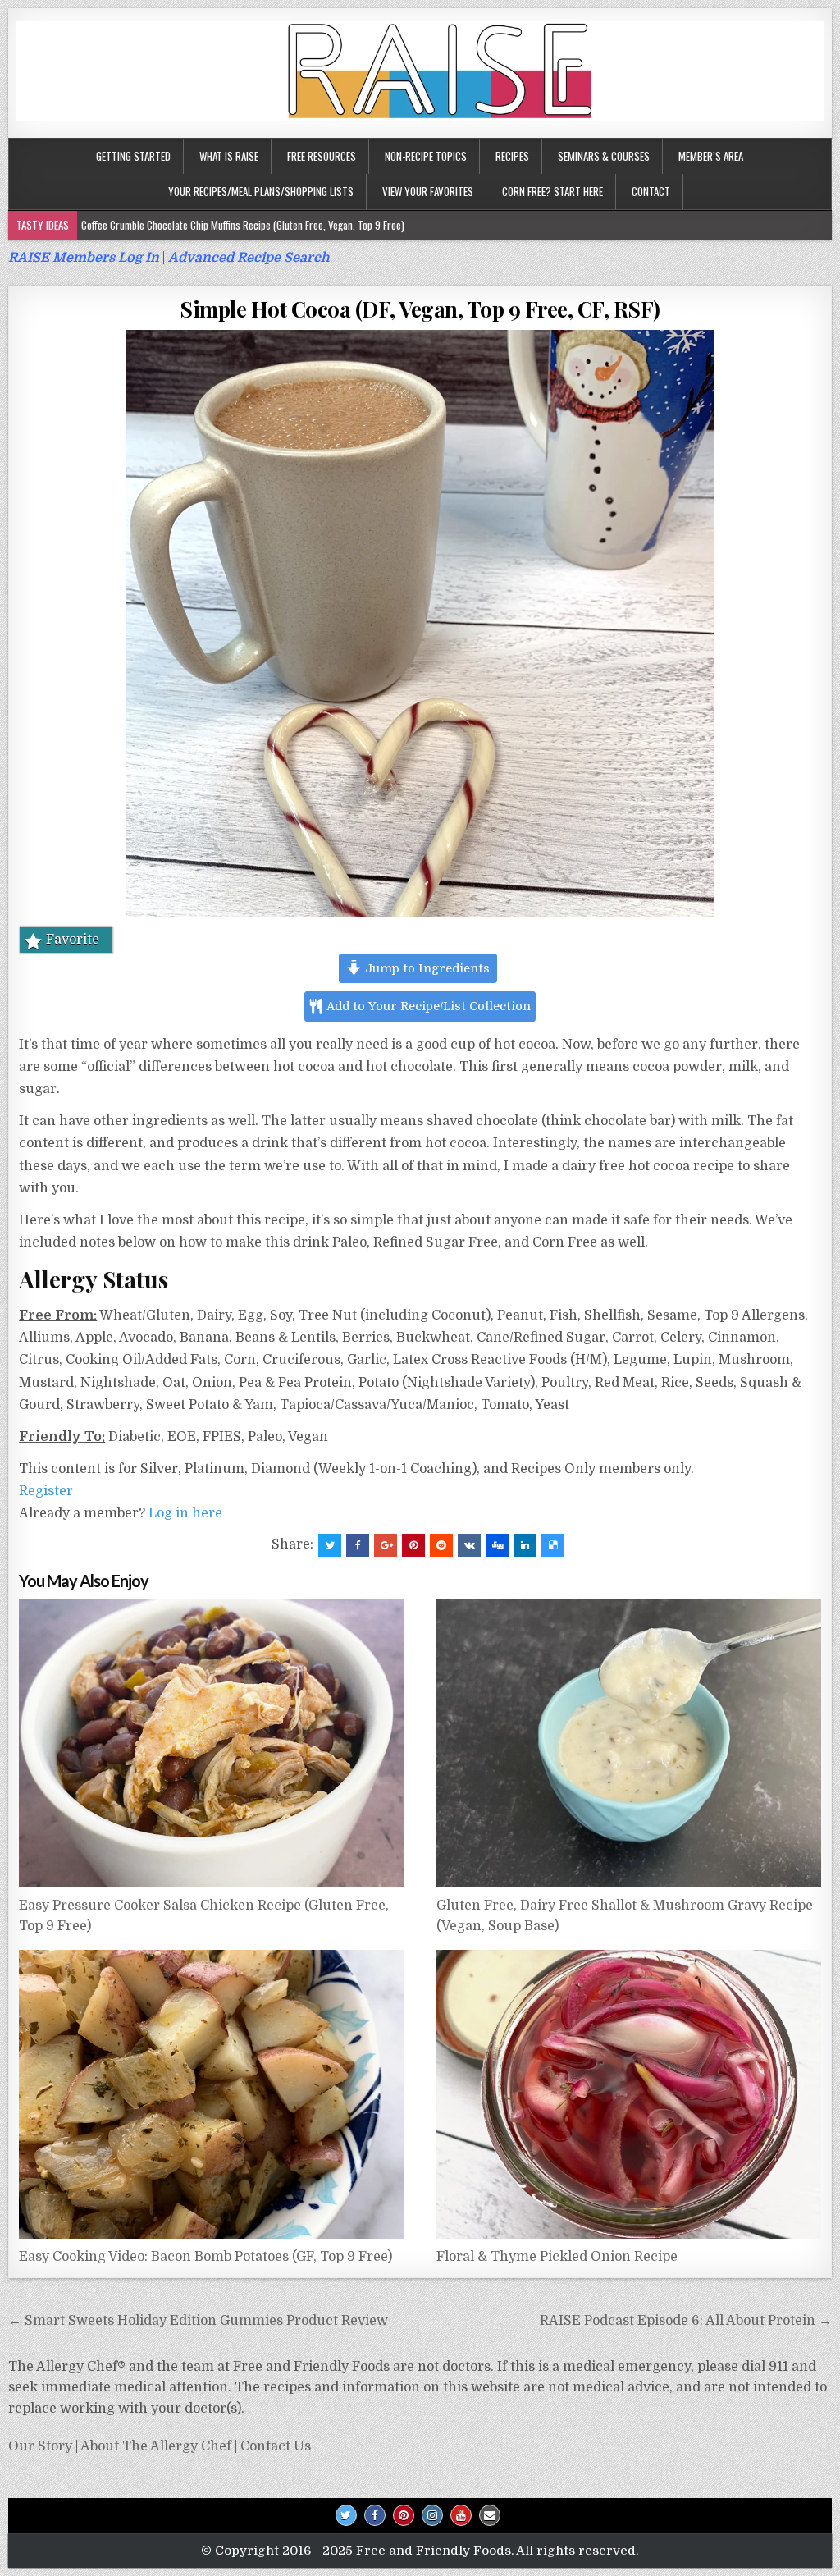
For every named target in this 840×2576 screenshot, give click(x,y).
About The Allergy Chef (156, 2446)
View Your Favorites (428, 191)
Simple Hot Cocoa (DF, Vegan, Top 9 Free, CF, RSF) (420, 309)
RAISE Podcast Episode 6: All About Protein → (686, 2321)
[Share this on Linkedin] (525, 1545)
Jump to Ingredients (426, 968)
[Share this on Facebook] (358, 1545)
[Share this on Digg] (497, 1545)
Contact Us (276, 2446)
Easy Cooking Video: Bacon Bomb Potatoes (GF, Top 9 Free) (205, 2257)
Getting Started (133, 156)
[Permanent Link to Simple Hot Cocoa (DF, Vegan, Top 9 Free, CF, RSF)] (420, 624)
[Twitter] (346, 2515)
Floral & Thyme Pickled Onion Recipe (557, 2257)
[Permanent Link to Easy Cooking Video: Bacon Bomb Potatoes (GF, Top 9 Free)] (211, 2094)
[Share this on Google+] (386, 1545)
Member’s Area (711, 156)
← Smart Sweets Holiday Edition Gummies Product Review (198, 2321)
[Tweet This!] (330, 1545)
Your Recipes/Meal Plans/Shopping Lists (261, 191)
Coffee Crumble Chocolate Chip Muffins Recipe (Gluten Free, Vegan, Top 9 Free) (243, 225)
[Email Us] (490, 2515)
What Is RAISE (229, 156)
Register (46, 1491)
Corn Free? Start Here (552, 191)
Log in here (185, 1513)
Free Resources (322, 156)
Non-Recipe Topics (426, 156)
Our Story (40, 2446)
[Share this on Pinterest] (413, 1545)
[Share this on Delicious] (553, 1545)
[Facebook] (375, 2515)
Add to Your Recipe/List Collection (427, 1006)
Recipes (512, 156)
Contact (651, 191)
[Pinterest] (404, 2515)
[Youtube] (461, 2515)
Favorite (73, 940)
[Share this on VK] (469, 1545)
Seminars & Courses (604, 156)
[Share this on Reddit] (441, 1545)
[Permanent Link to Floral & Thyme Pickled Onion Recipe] (629, 2094)
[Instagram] (432, 2515)
